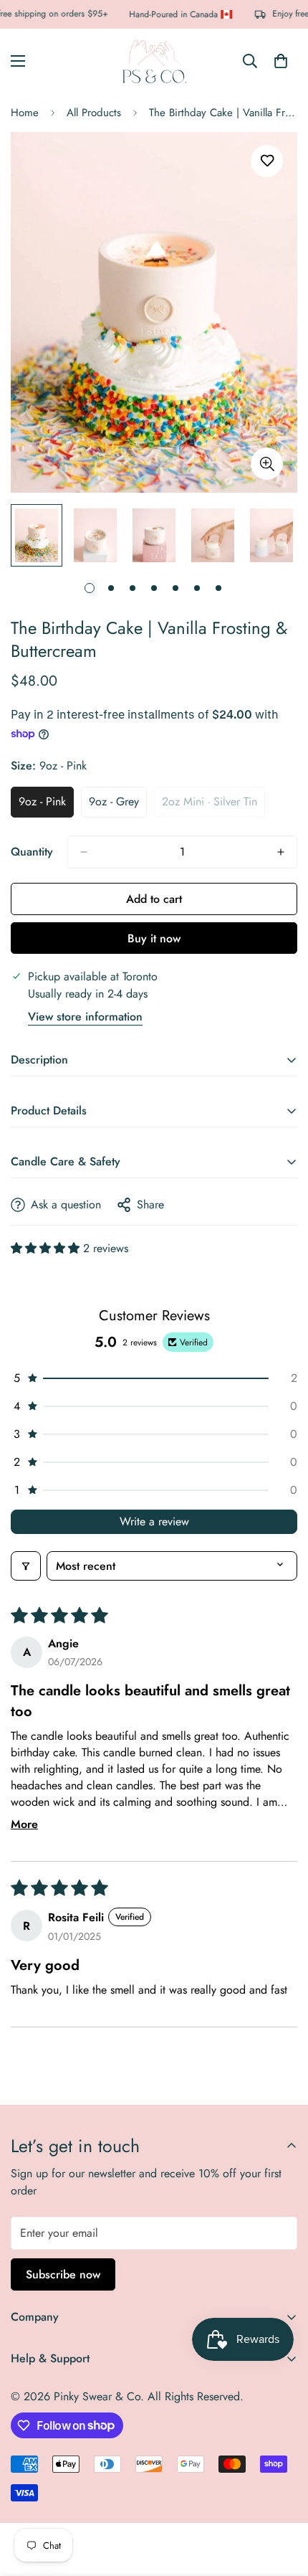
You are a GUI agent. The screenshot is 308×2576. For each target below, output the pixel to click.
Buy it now (154, 938)
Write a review (154, 1521)
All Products (94, 113)
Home (25, 113)
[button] (47, 1248)
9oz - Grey (118, 805)
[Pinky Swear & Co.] (154, 61)
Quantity (32, 852)
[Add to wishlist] (267, 161)
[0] (281, 61)
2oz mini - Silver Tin (213, 805)
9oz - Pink (46, 805)
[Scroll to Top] (282, 2500)
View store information (85, 1017)
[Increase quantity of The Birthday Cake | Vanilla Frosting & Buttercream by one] (281, 852)
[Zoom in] (267, 464)
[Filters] (26, 1566)
